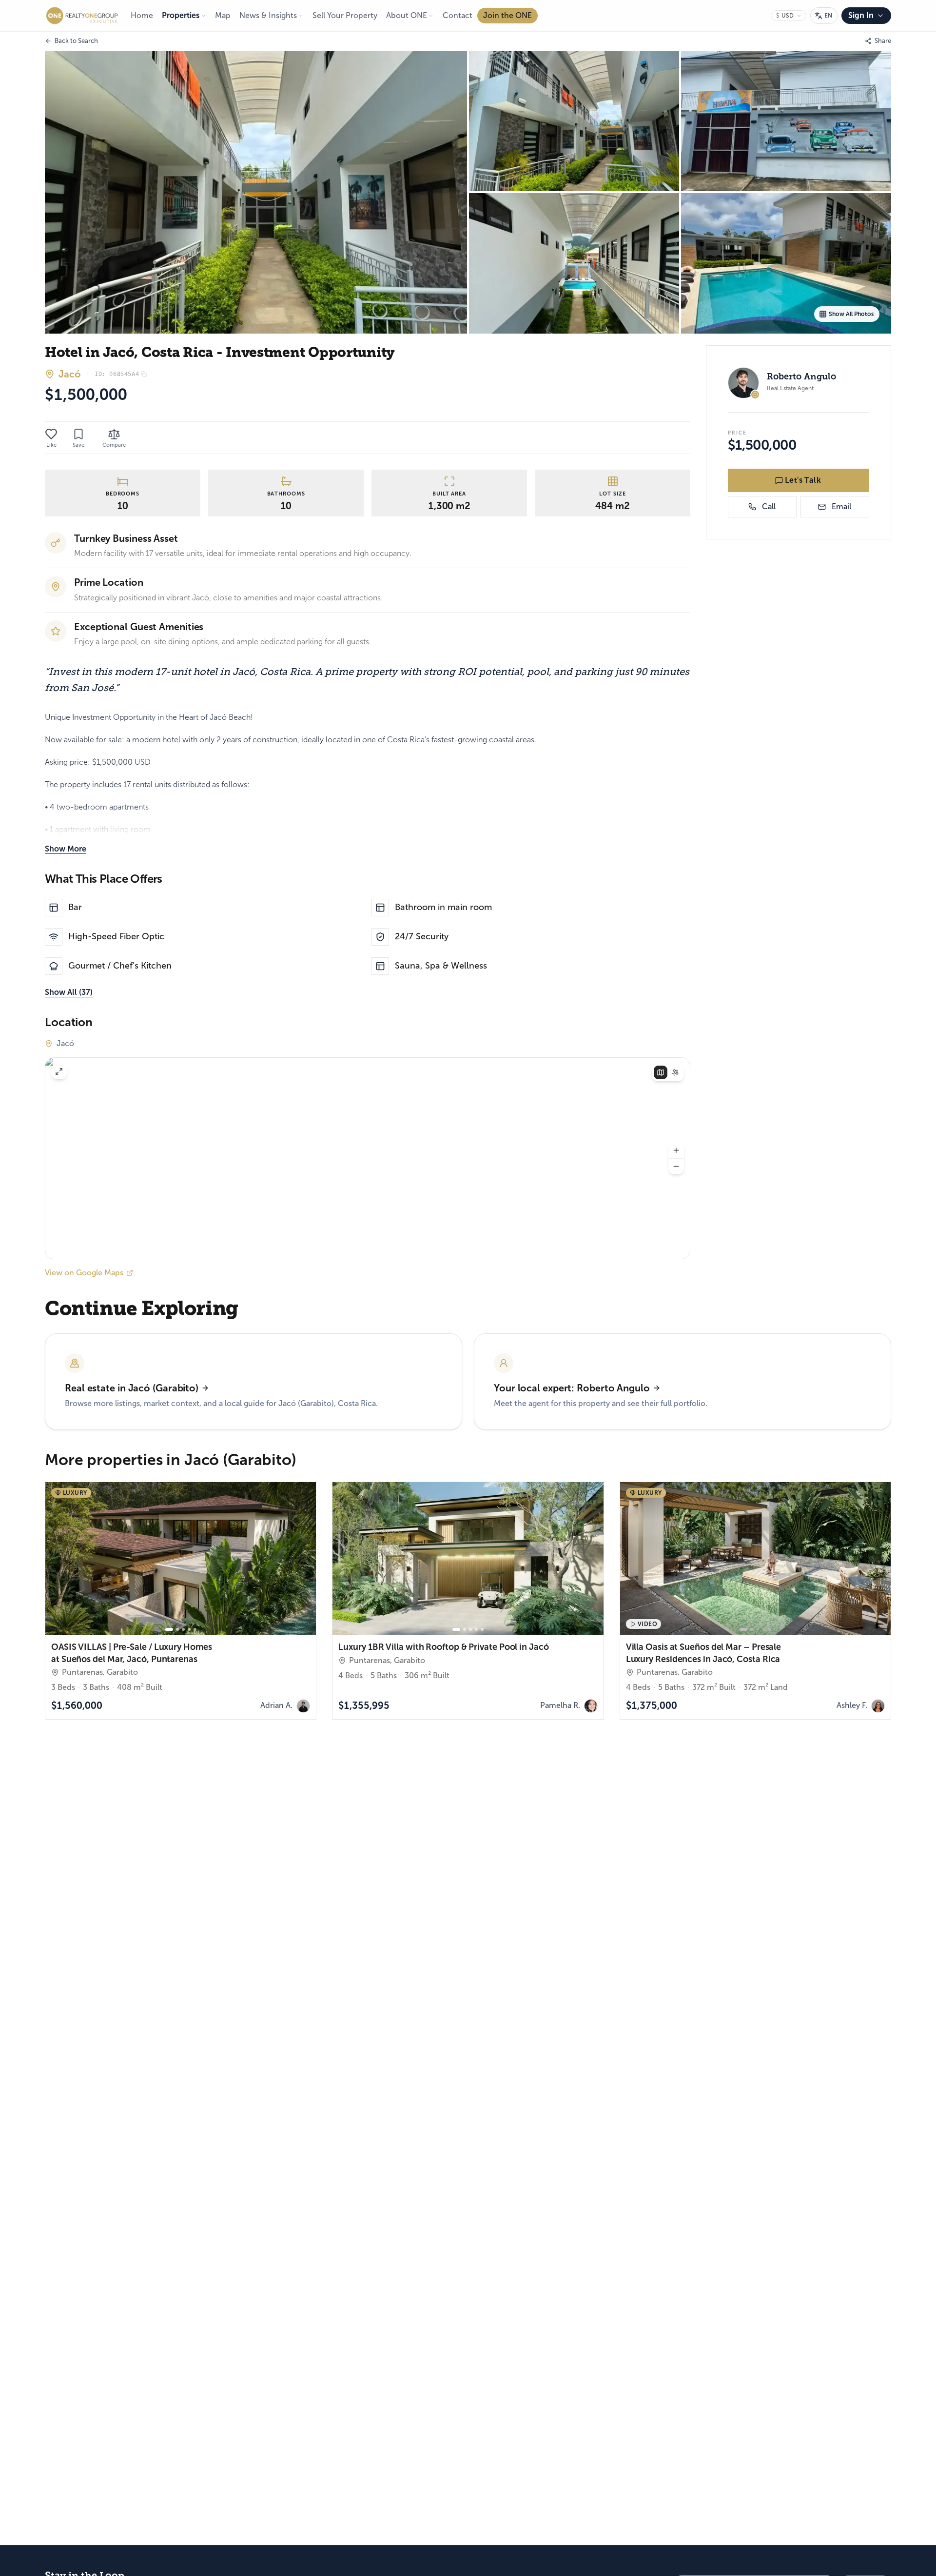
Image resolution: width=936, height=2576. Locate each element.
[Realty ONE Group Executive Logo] (82, 16)
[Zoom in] (676, 1150)
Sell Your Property (345, 15)
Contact (458, 15)
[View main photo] (256, 192)
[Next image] (304, 1559)
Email (841, 506)
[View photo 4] (574, 263)
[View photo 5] (786, 263)
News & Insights (268, 15)
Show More (66, 849)
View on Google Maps (84, 1273)
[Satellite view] (675, 1072)
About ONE (407, 15)
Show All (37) (69, 992)
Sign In (861, 15)
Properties (181, 15)
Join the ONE (507, 15)
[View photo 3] (786, 121)
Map (223, 15)
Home (142, 15)
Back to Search (76, 41)
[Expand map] (59, 1071)
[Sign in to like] (51, 434)
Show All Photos (851, 314)
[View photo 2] (574, 121)
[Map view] (661, 1072)
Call (769, 506)
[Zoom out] (676, 1167)
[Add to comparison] (303, 1622)
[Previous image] (57, 1559)
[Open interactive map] (368, 1158)
